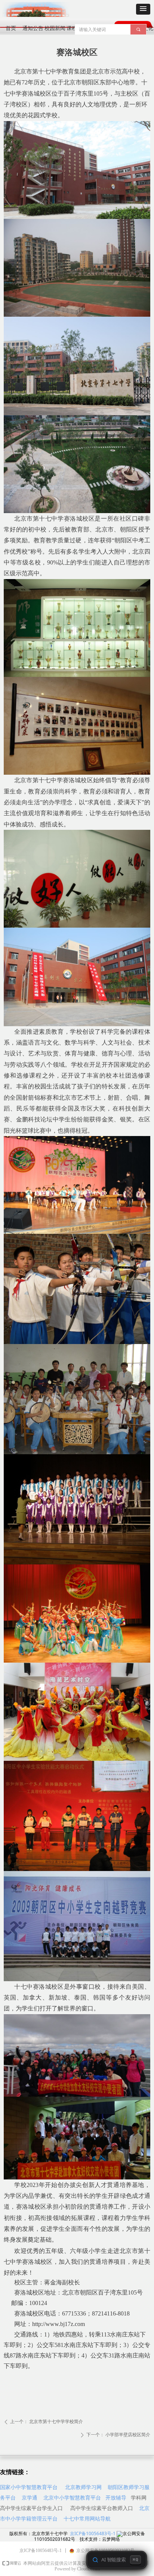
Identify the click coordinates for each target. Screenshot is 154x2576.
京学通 (30, 2497)
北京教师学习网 (83, 2487)
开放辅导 (116, 2497)
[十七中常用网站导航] (134, 2508)
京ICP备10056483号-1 (93, 2533)
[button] (143, 9)
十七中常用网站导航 (87, 2518)
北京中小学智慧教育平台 (72, 2497)
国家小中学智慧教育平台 (29, 2487)
